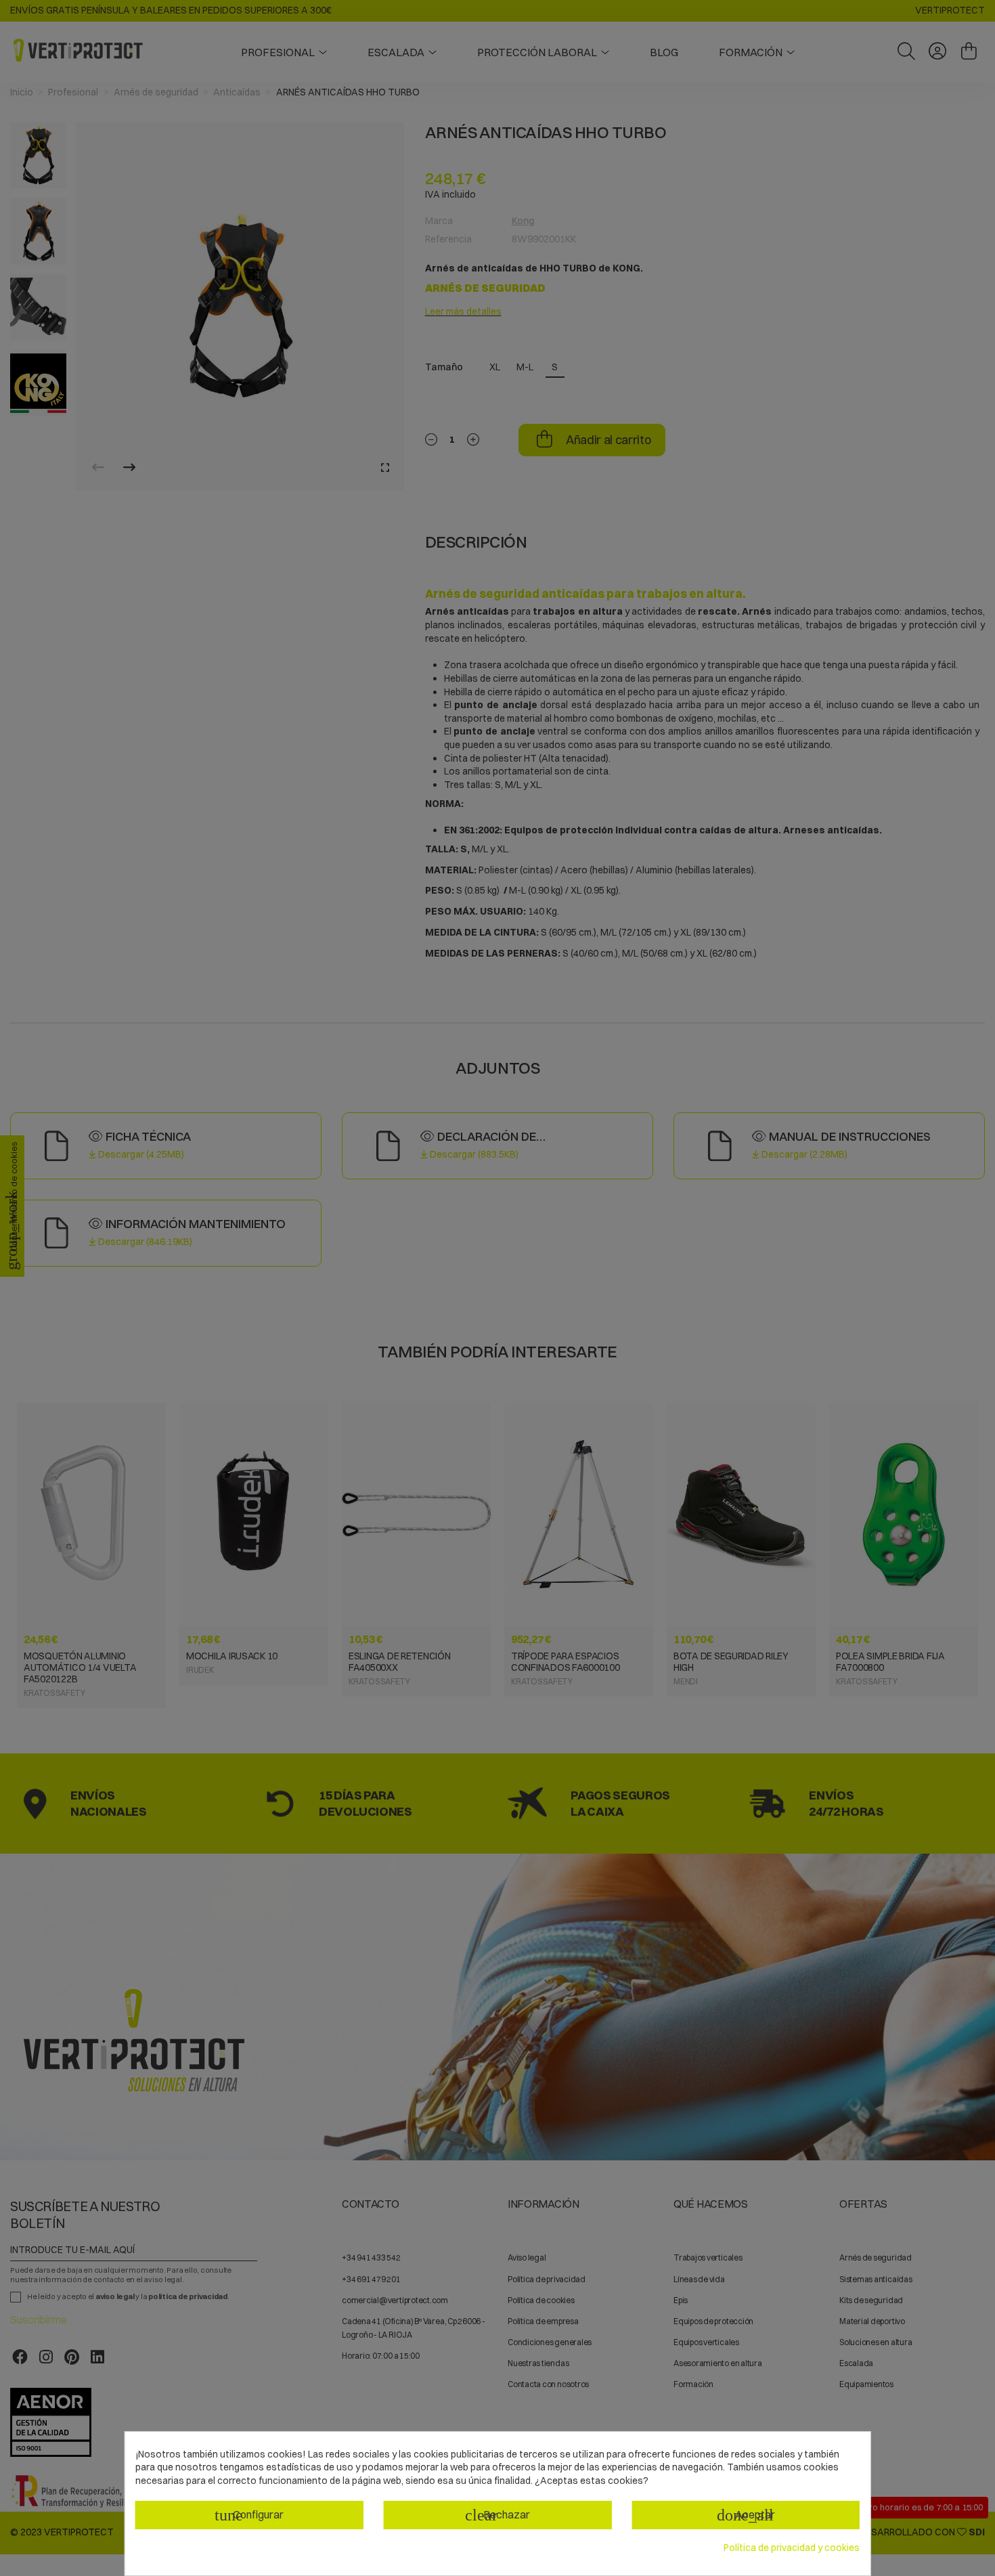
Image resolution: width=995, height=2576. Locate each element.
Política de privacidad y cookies (792, 2548)
